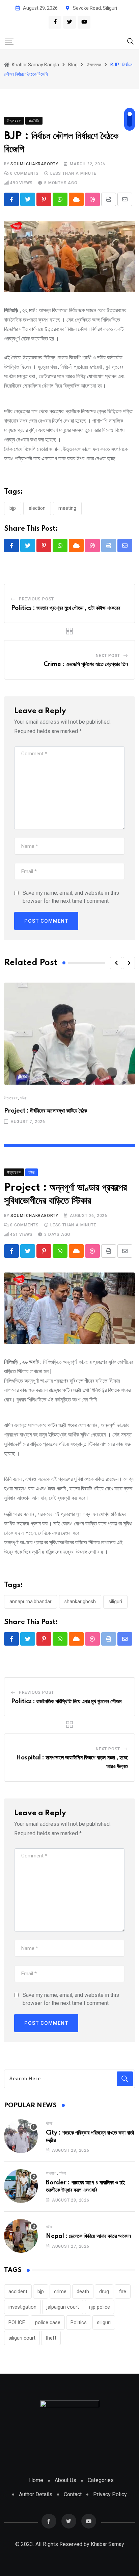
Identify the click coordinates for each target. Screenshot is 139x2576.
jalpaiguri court (63, 2307)
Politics (79, 2322)
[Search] (131, 41)
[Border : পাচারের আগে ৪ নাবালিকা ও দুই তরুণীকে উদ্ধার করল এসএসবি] (21, 2186)
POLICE (17, 2322)
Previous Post (36, 599)
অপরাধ (51, 2173)
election (37, 508)
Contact (73, 2494)
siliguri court (22, 2338)
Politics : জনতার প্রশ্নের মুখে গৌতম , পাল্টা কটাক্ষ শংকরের (66, 608)
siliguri (115, 1601)
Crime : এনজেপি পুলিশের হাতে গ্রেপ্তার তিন (86, 664)
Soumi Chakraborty (34, 164)
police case (48, 2322)
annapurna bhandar (31, 1601)
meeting (67, 508)
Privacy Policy (110, 2494)
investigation (22, 2307)
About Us (65, 2480)
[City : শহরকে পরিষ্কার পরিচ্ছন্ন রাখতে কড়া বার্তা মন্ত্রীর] (21, 2136)
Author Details (36, 2494)
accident (18, 2291)
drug (104, 2291)
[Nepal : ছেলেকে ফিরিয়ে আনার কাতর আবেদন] (21, 2236)
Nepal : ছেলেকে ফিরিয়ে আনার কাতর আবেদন (88, 2236)
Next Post (108, 656)
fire (123, 2291)
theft (51, 2338)
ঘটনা (23, 1098)
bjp (13, 508)
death (83, 2291)
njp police (100, 2307)
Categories (101, 2480)
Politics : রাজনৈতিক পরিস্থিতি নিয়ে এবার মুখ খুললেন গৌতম (66, 1702)
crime (60, 2291)
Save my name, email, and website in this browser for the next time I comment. (71, 897)
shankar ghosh (80, 1601)
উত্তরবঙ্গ (11, 1098)
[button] (116, 963)
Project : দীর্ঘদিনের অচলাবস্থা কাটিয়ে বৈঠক (46, 1111)
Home (36, 2480)
